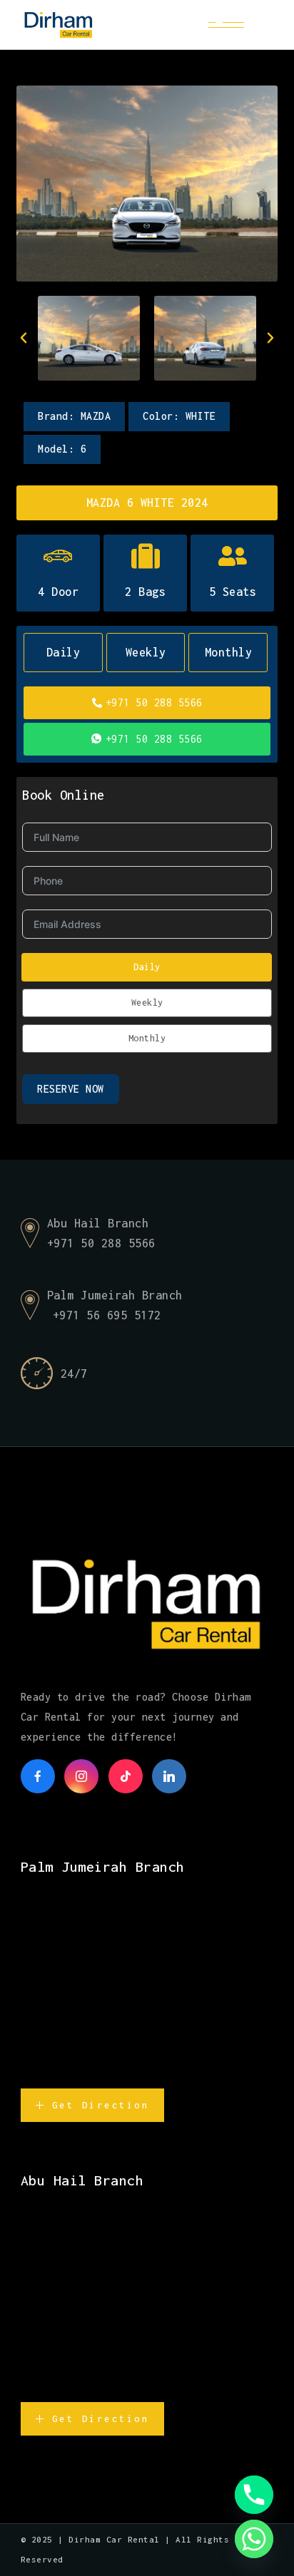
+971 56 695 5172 (107, 1315)
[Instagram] (81, 1776)
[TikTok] (126, 1776)
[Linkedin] (169, 1776)
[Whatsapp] (254, 2539)
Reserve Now (71, 1089)
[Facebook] (38, 1776)
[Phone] (254, 2495)
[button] (24, 338)
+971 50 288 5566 (154, 702)
